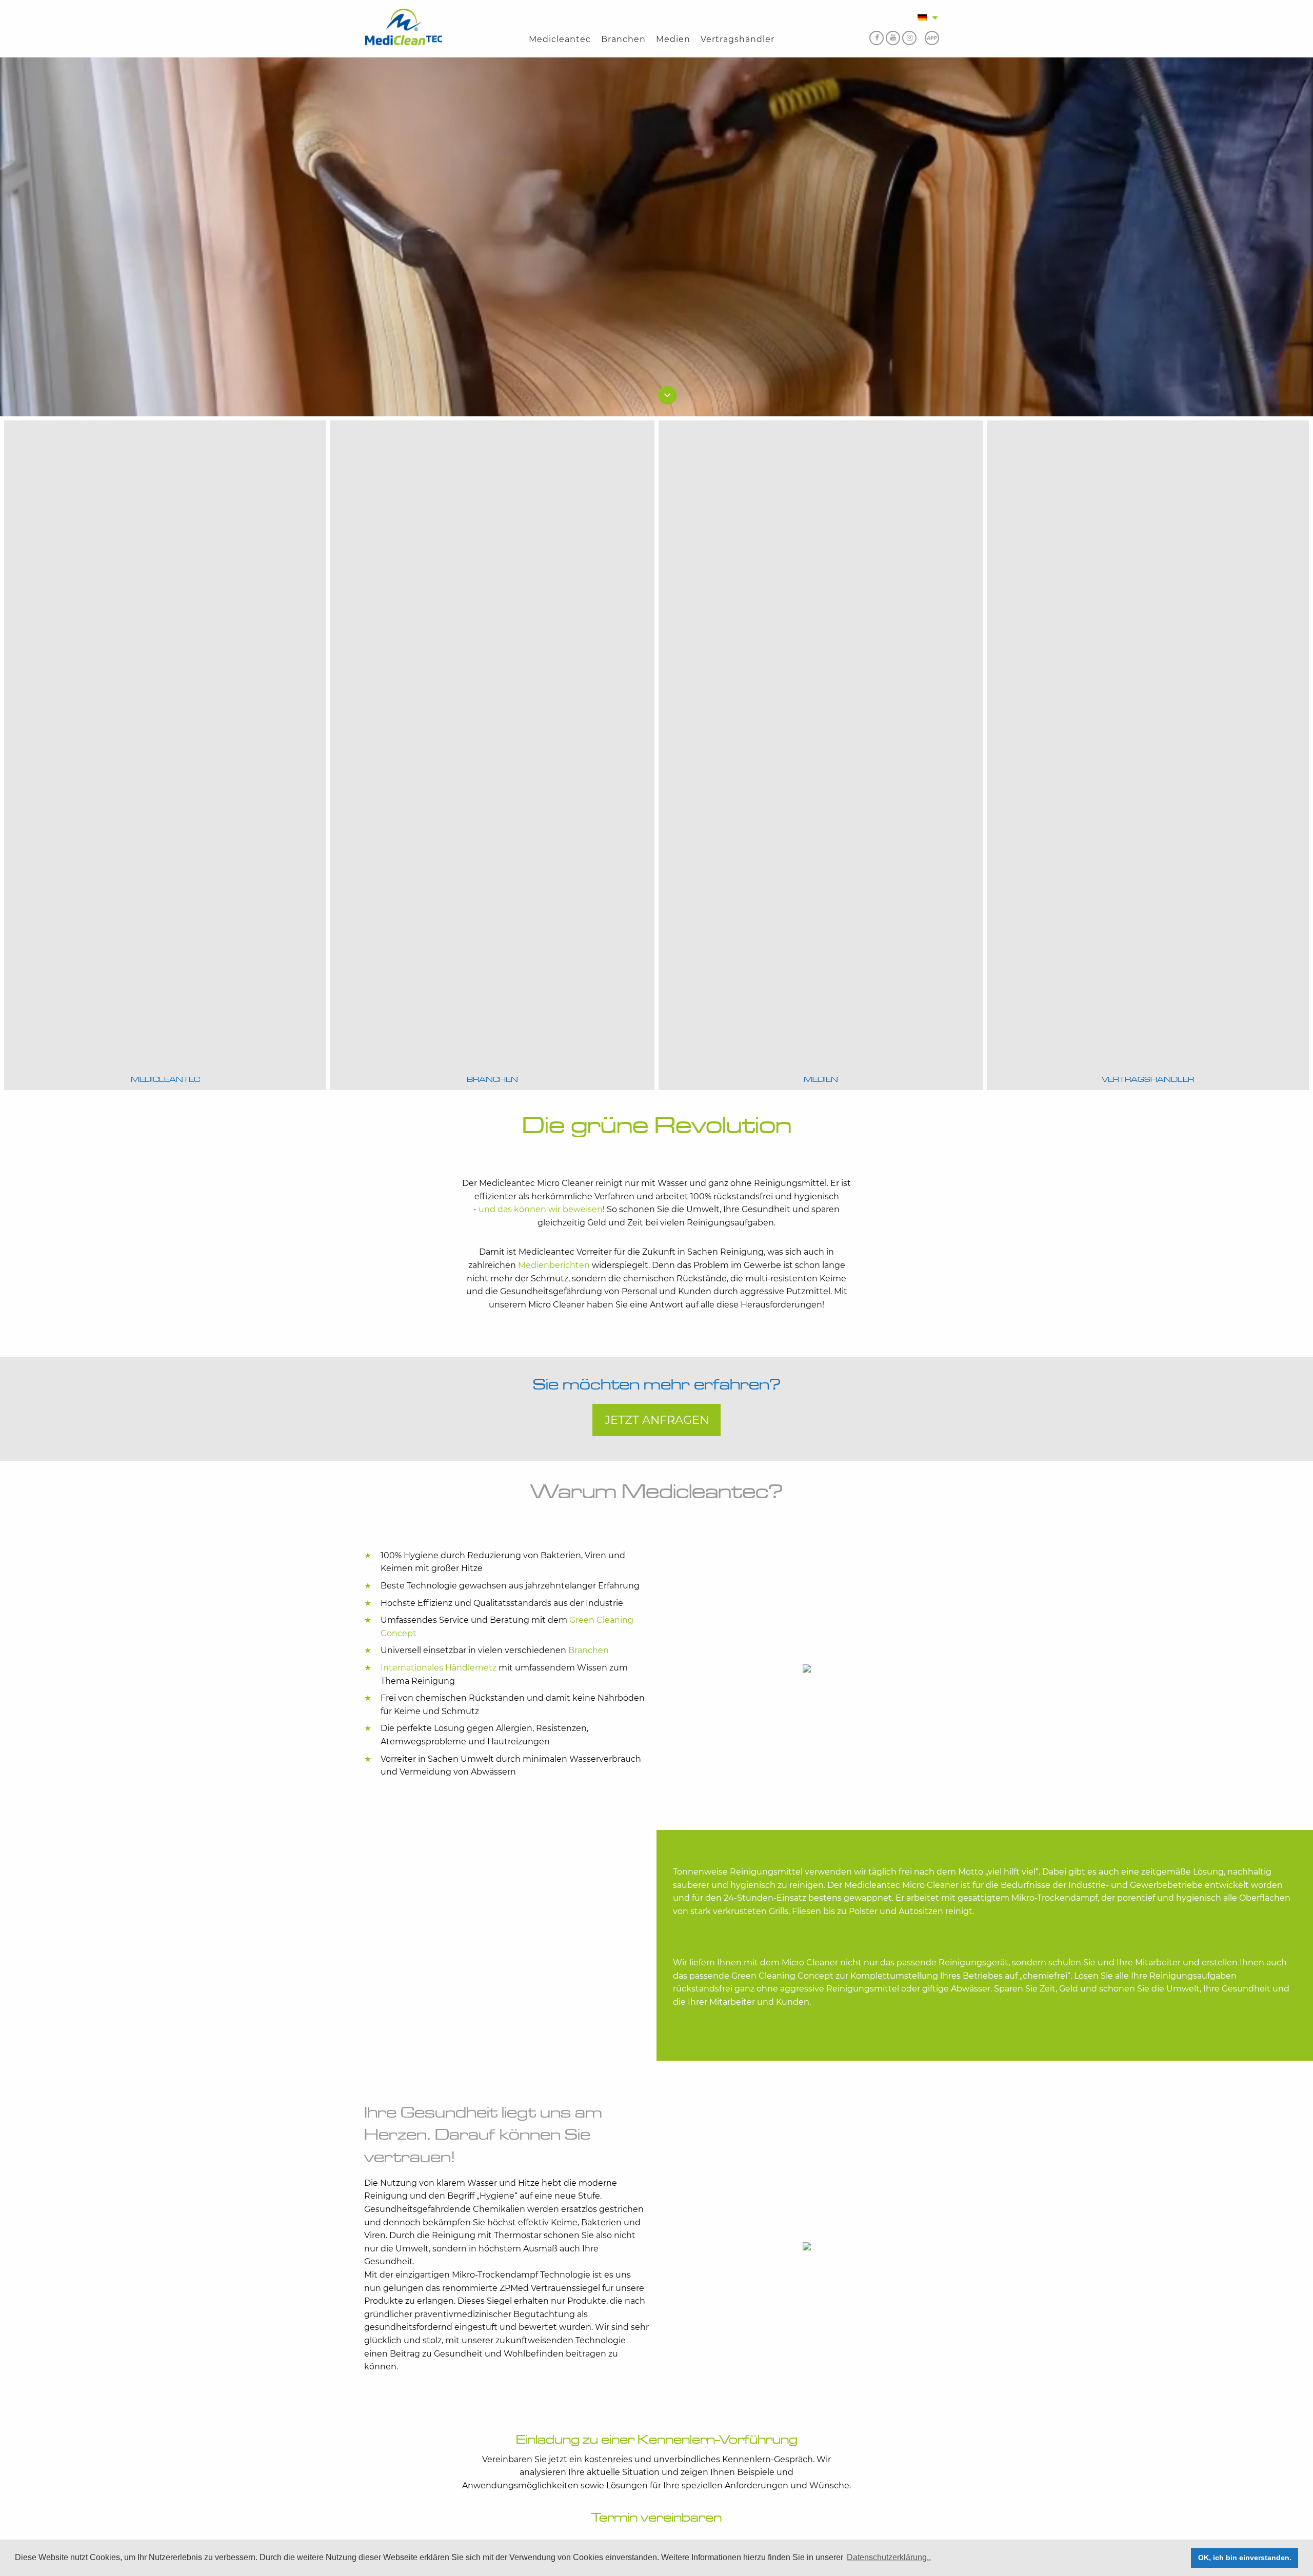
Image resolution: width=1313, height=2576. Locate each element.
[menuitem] (560, 39)
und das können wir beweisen (541, 1209)
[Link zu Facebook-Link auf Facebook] (874, 39)
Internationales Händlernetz (439, 1668)
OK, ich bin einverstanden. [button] (1245, 2558)
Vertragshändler (738, 39)
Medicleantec (560, 39)
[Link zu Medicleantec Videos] (930, 39)
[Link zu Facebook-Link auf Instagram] (907, 39)
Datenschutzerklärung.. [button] (889, 2557)
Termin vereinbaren (656, 2518)
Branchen (623, 39)
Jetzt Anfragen (657, 1420)
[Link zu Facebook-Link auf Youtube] (890, 39)
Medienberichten (554, 1265)
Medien (673, 39)
